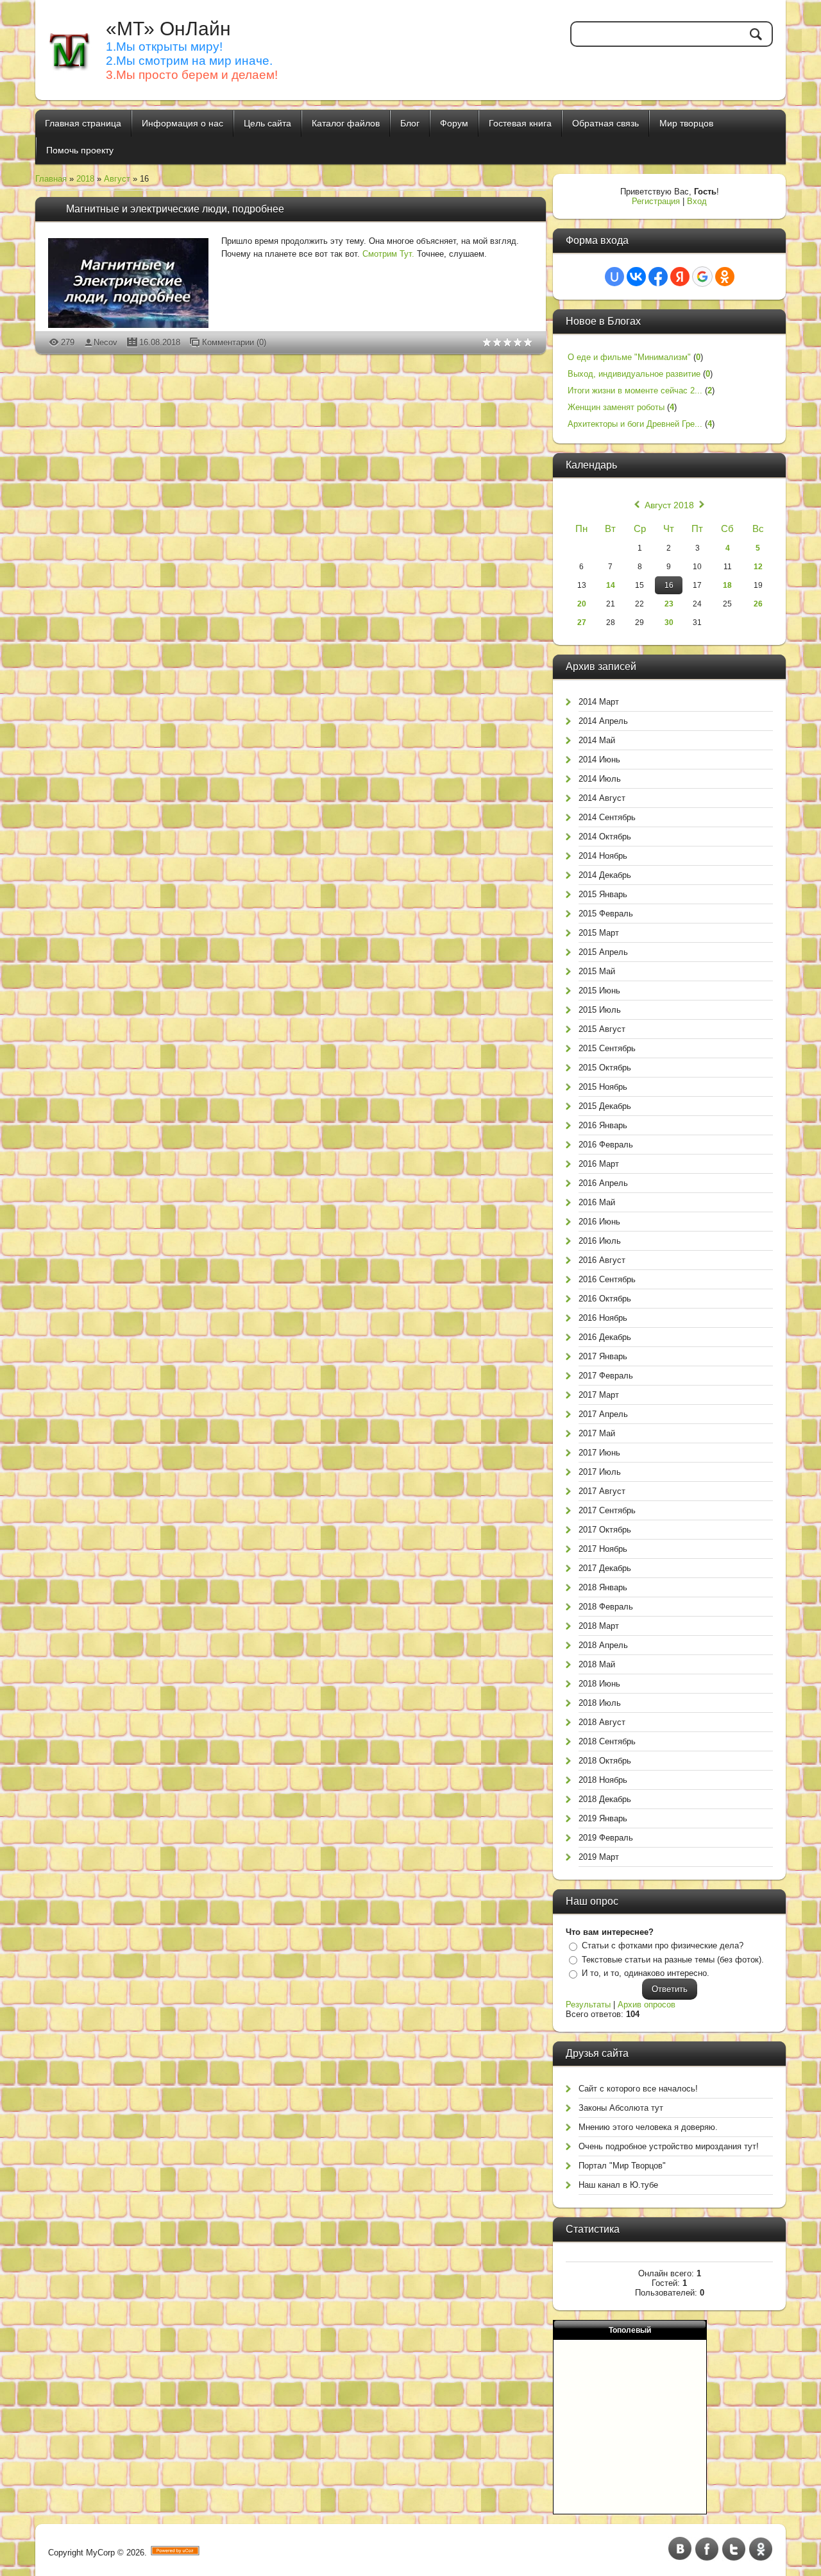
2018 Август (602, 1722)
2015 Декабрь (605, 1106)
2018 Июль (600, 1703)
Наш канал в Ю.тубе (618, 2185)
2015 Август (602, 1029)
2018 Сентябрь (607, 1741)
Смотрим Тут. (388, 254)
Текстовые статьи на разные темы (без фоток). (673, 1960)
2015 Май (597, 971)
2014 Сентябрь (607, 817)
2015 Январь (603, 894)
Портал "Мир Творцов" (622, 2166)
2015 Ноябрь (603, 1087)
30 (669, 623)
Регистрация (656, 201)
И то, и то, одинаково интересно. (646, 1973)
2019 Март (599, 1857)
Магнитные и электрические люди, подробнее (175, 209)
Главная (51, 179)
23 (669, 604)
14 (611, 585)
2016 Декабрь (605, 1337)
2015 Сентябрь (607, 1048)
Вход (697, 201)
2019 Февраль (606, 1838)
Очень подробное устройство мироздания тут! (669, 2146)
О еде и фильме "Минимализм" (629, 357)
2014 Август (602, 798)
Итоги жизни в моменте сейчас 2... (635, 391)
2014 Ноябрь (603, 856)
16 (669, 585)
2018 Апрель (603, 1645)
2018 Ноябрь (603, 1780)
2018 (85, 179)
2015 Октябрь (605, 1068)
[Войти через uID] (614, 277)
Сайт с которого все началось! (638, 2089)
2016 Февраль (606, 1145)
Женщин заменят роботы (616, 407)
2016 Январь (603, 1125)
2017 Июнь (599, 1453)
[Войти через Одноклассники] (725, 277)
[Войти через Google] (702, 277)
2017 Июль (600, 1472)
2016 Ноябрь (603, 1318)
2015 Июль (600, 1010)
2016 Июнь (599, 1222)
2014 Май (597, 740)
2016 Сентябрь (607, 1279)
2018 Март (599, 1626)
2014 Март (599, 702)
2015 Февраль (606, 914)
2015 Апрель (603, 952)
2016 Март (599, 1164)
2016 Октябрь (605, 1299)
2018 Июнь (599, 1684)
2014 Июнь (599, 760)
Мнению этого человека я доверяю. (648, 2127)
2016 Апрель (603, 1183)
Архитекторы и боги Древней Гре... (635, 424)
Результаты (588, 2005)
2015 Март (599, 933)
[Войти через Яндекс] (680, 277)
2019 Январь (603, 1818)
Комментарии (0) (234, 342)
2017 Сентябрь (607, 1510)
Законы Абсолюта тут (621, 2108)
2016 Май (597, 1202)
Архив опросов (647, 2005)
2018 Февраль (606, 1607)
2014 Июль (600, 779)
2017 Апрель (603, 1414)
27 (582, 623)
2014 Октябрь (605, 837)
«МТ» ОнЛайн (168, 29)
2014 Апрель (603, 721)
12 (758, 567)
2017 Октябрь (605, 1530)
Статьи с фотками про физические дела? (663, 1945)
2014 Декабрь (605, 875)
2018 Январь (603, 1587)
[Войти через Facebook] (658, 277)
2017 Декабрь (605, 1568)
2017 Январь (603, 1356)
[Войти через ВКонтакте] (636, 277)
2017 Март (599, 1395)
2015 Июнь (599, 991)
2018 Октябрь (605, 1761)
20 (582, 604)
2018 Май (597, 1664)
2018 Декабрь (605, 1799)
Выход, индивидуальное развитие (634, 374)
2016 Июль (600, 1241)
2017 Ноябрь (603, 1549)
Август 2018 (669, 505)
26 (758, 604)
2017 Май (597, 1433)
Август (117, 179)
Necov (106, 342)
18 (727, 585)
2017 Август (602, 1491)
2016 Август (602, 1260)
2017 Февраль (606, 1376)
